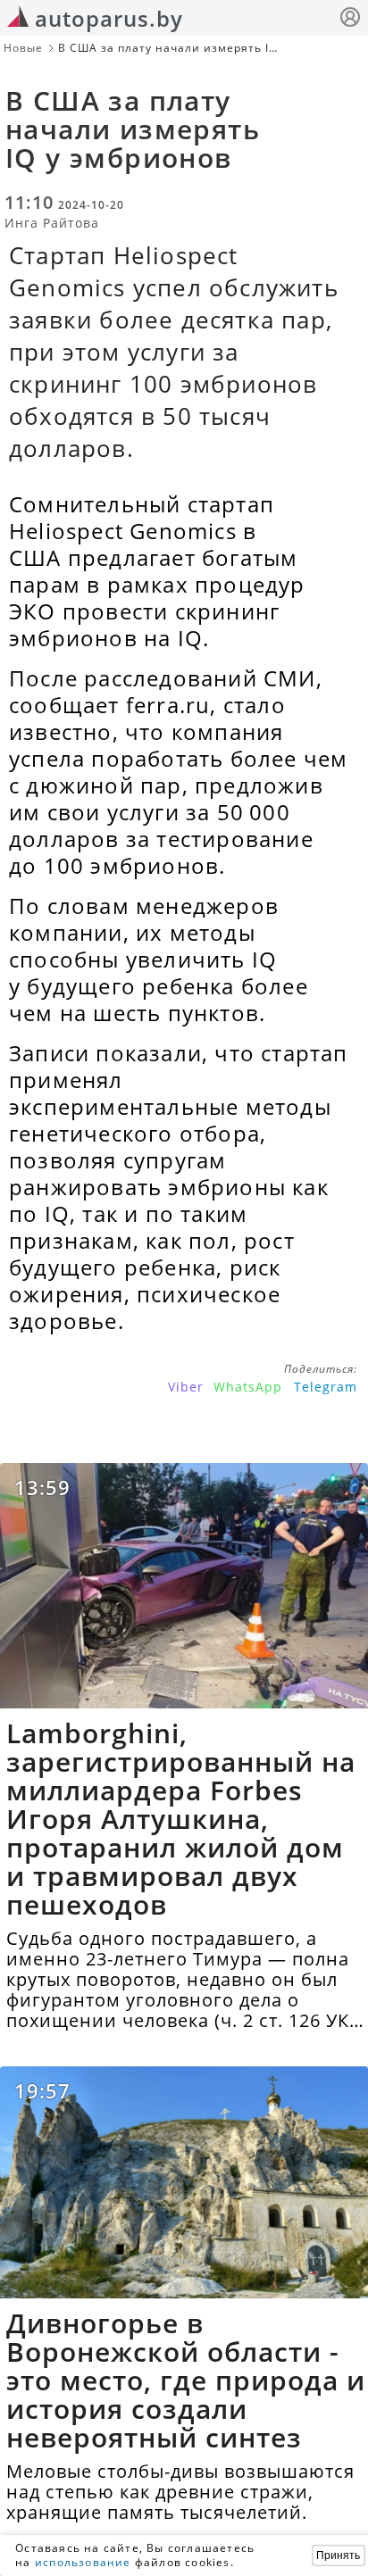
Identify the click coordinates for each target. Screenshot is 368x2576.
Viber (186, 1387)
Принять (338, 2555)
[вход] (350, 19)
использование (83, 2562)
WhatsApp (248, 1387)
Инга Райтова (52, 223)
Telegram (326, 1387)
